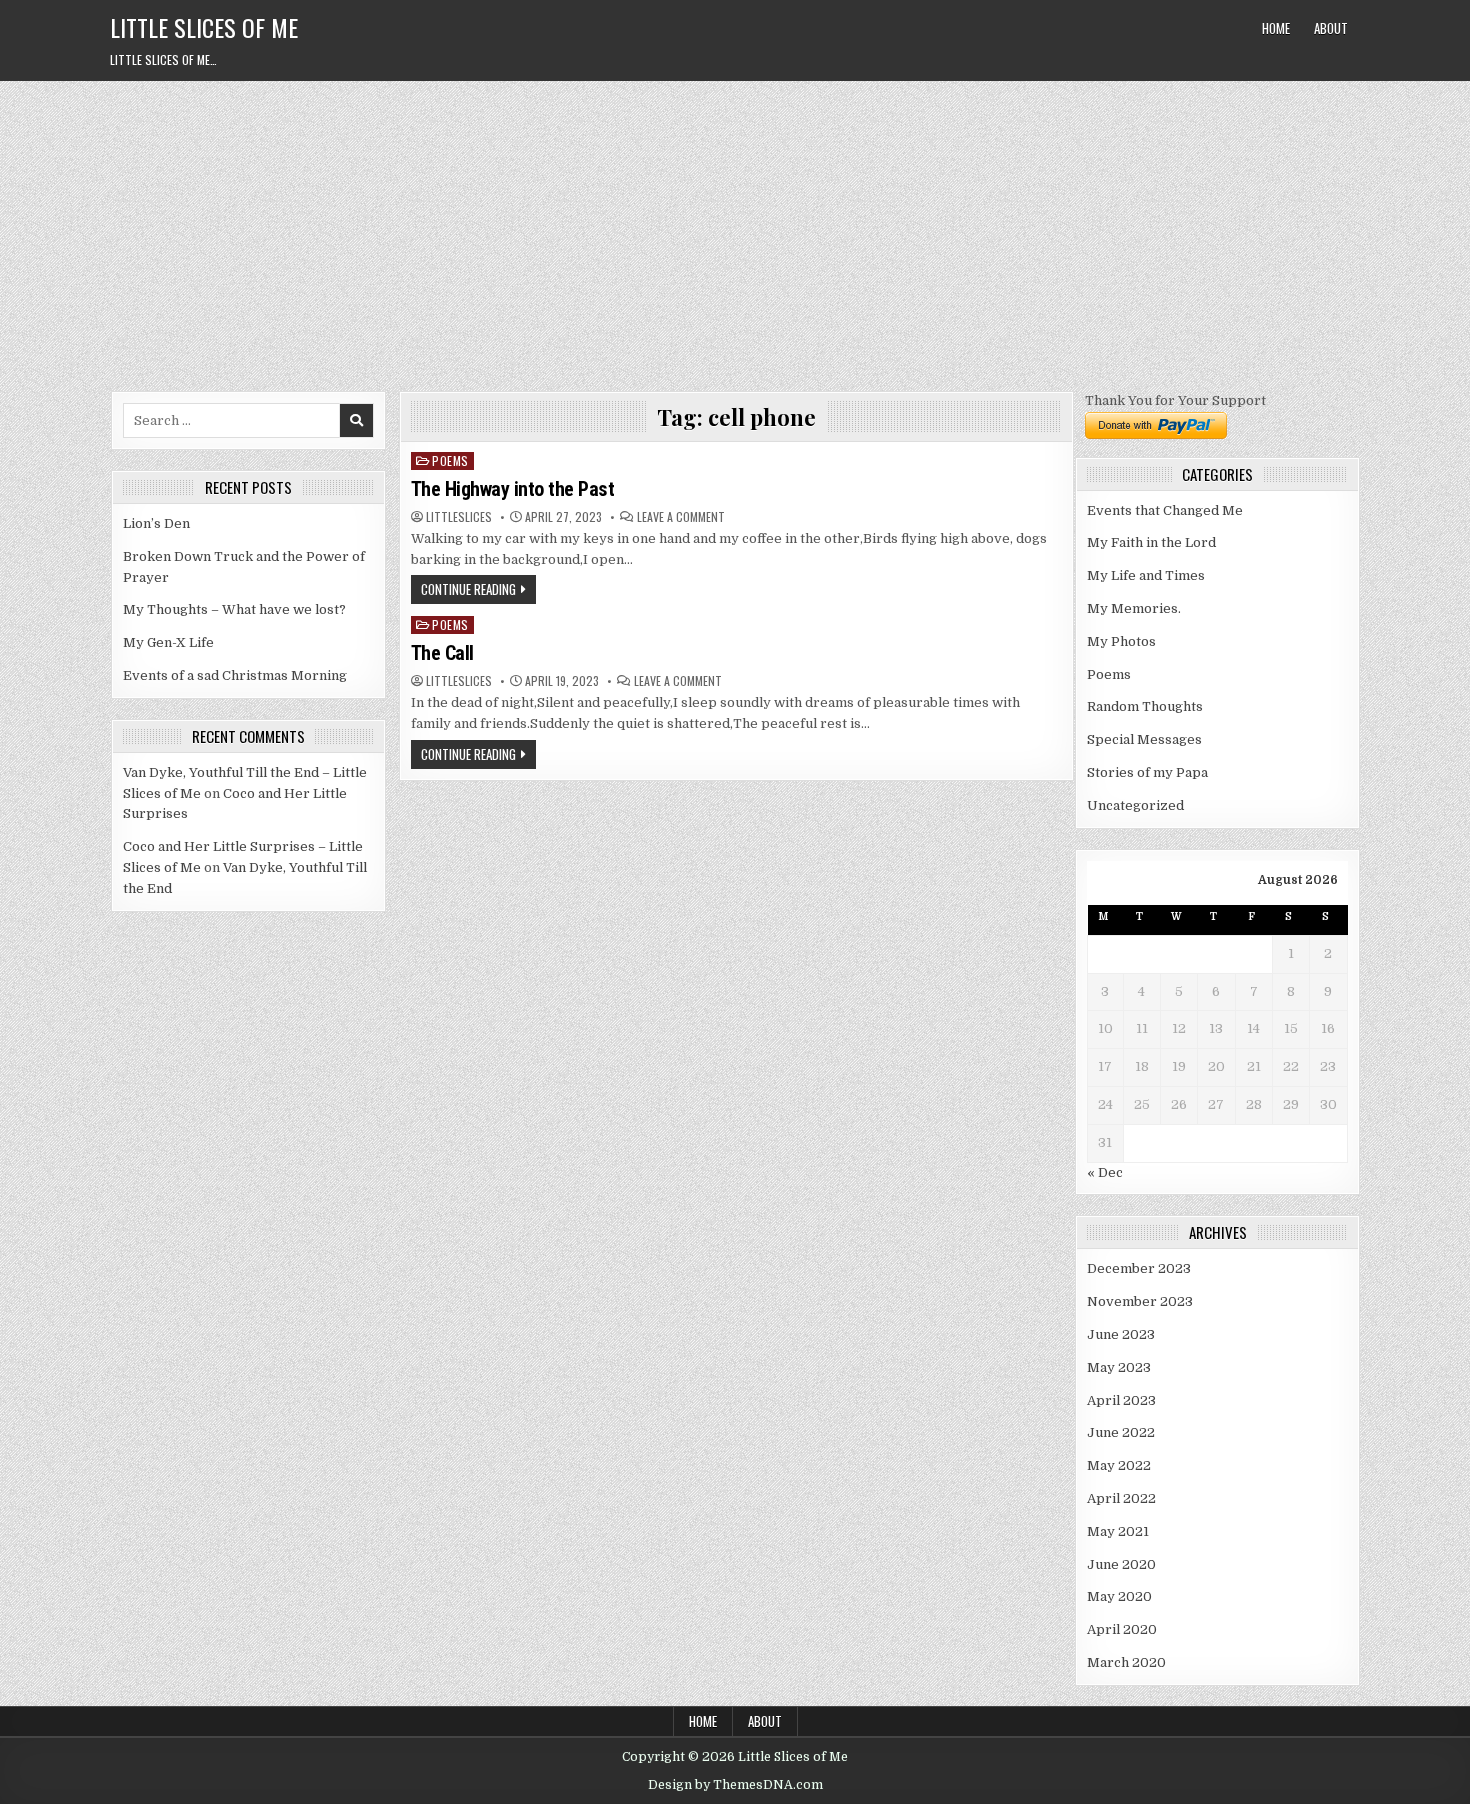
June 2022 (1121, 1432)
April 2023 (1121, 1400)
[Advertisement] (735, 231)
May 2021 (1118, 1531)
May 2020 (1119, 1596)
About (1331, 28)
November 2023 (1140, 1301)
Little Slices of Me (204, 27)
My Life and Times (1146, 575)
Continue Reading (468, 589)
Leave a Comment (681, 517)
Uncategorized (1135, 805)
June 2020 (1121, 1564)
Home (1276, 28)
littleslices (459, 517)
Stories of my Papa (1147, 772)
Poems (450, 460)
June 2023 (1121, 1334)
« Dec (1105, 1172)
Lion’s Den (156, 523)
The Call (442, 653)
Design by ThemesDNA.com (735, 1785)
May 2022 (1119, 1465)
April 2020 (1122, 1629)
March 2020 (1126, 1662)
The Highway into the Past (513, 489)
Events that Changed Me (1165, 510)
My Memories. (1134, 608)
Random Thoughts (1145, 706)
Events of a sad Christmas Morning (235, 675)
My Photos (1121, 641)
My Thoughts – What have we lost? (234, 609)
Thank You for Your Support (1175, 400)
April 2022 (1121, 1498)
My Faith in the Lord (1151, 542)
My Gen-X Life (168, 642)
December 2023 (1139, 1268)
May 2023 (1119, 1367)
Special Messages (1144, 739)
